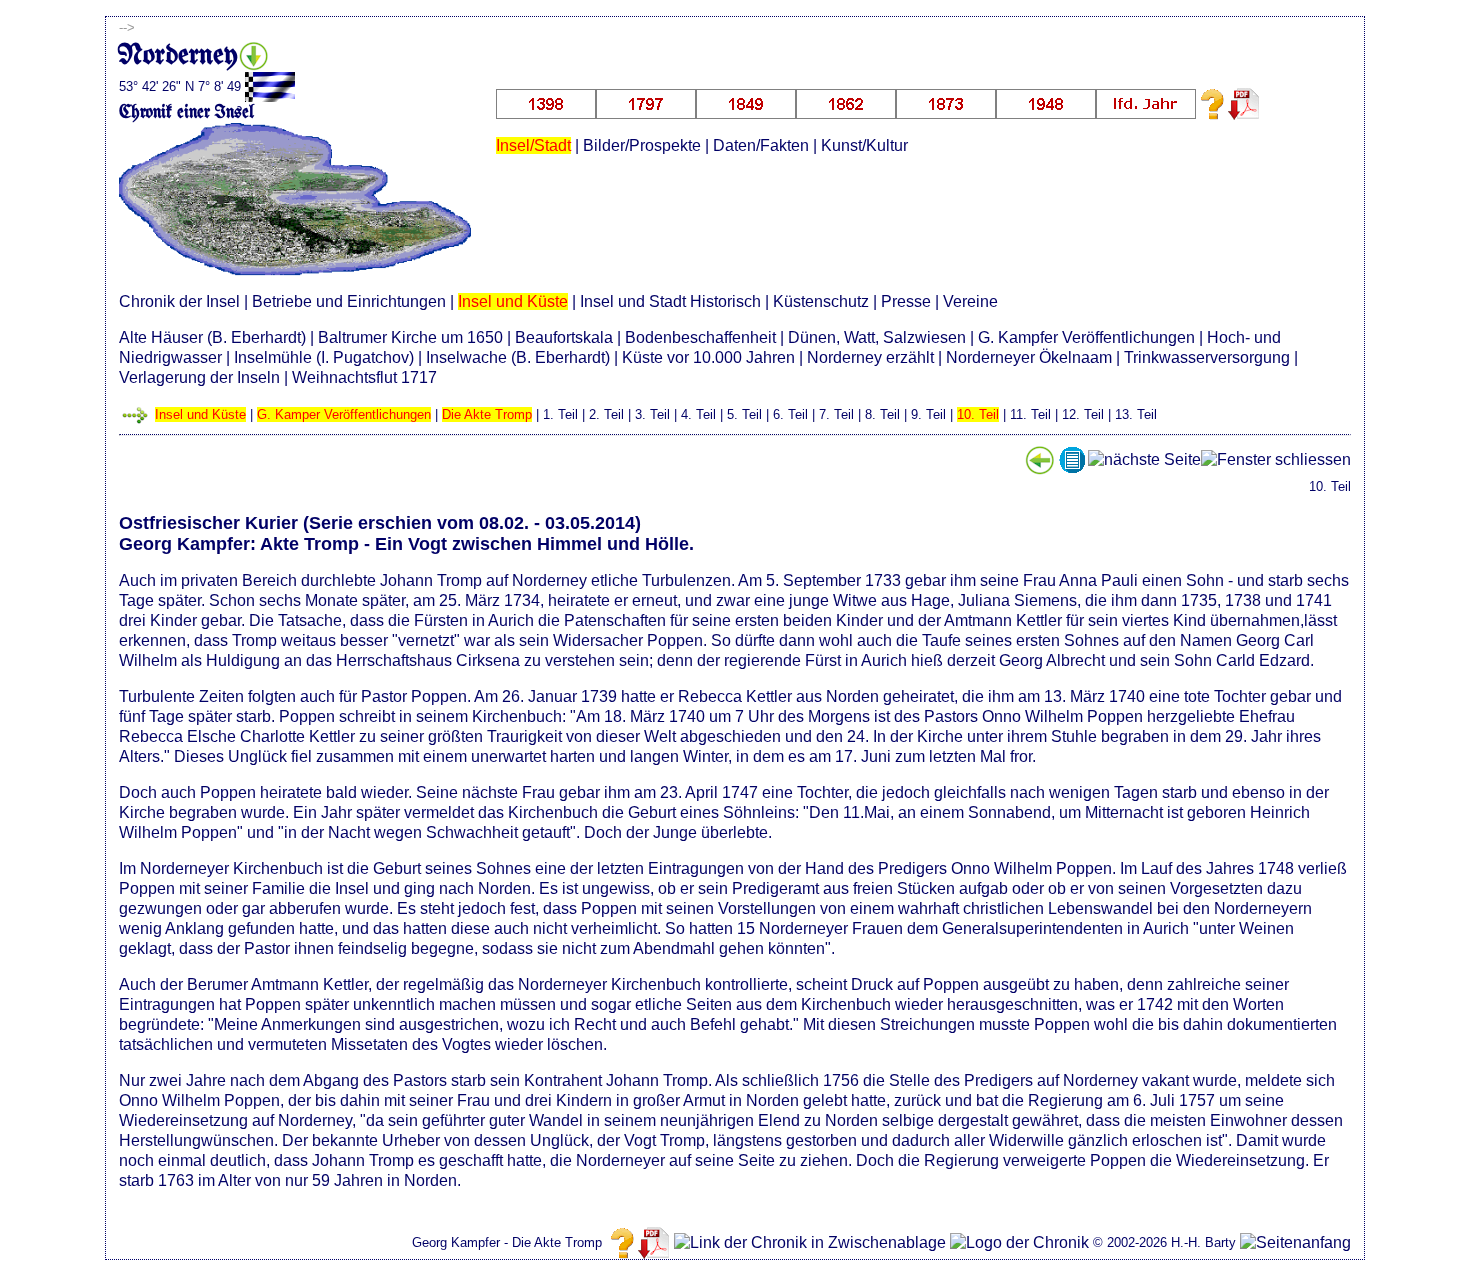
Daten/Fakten (761, 145)
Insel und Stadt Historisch (670, 301)
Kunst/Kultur (864, 145)
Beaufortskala (564, 337)
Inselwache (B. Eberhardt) (518, 357)
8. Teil (882, 414)
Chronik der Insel (179, 301)
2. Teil (606, 414)
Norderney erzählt (870, 357)
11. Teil (1030, 414)
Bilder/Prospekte (642, 145)
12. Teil (1083, 414)
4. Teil (698, 414)
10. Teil (978, 414)
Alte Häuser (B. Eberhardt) (212, 337)
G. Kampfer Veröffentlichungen (1086, 337)
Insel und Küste (513, 301)
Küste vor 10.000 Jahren (708, 357)
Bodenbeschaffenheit (700, 337)
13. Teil (1136, 414)
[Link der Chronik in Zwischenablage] (810, 1243)
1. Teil (560, 414)
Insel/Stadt (533, 145)
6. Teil (790, 414)
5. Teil (744, 414)
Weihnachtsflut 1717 (364, 377)
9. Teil (928, 414)
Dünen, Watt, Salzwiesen (877, 337)
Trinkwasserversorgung (1207, 357)
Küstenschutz (821, 301)
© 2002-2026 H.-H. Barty (1164, 1242)
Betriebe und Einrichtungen (349, 301)
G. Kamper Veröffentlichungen (344, 414)
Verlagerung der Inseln (199, 377)
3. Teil (652, 414)
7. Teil (836, 414)
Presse (906, 301)
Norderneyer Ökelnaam (1029, 357)
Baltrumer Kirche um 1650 (410, 337)
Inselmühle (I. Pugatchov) (324, 357)
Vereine (970, 301)
